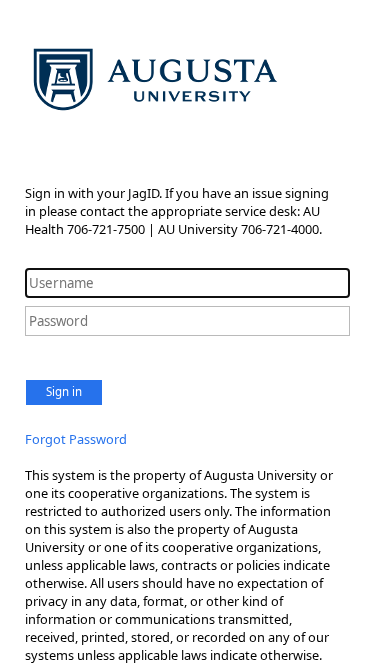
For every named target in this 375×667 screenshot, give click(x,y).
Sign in (64, 391)
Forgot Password (76, 439)
